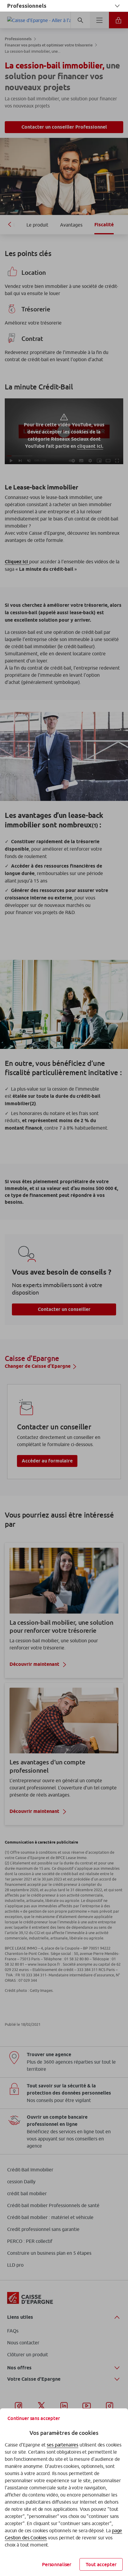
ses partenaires (63, 2445)
